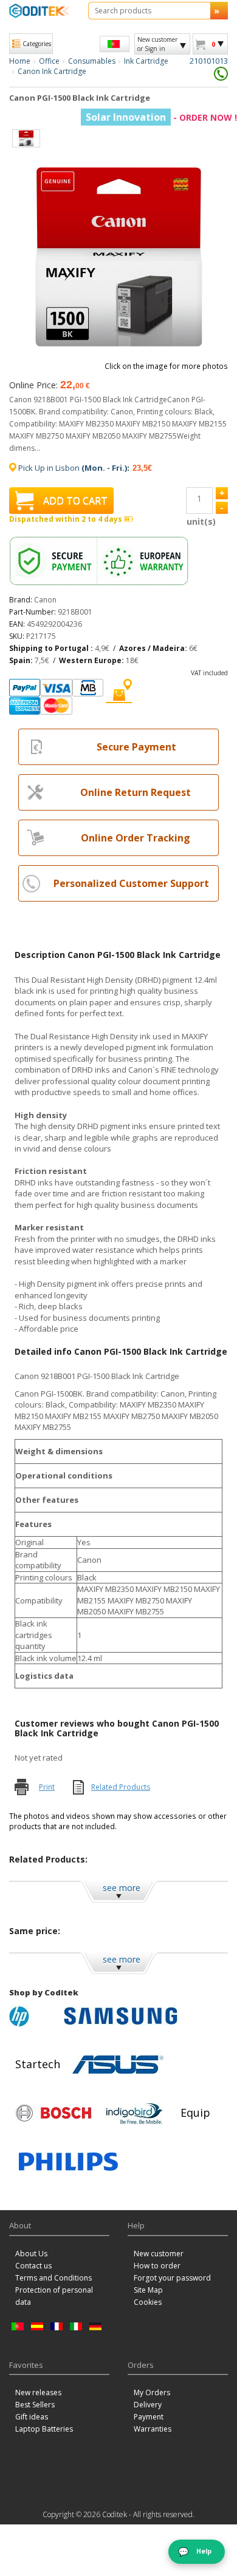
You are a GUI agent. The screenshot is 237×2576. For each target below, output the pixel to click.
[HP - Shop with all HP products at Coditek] (33, 2016)
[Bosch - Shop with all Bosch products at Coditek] (53, 2113)
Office (49, 61)
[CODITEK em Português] (115, 44)
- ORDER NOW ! (161, 117)
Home (20, 61)
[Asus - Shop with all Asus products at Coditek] (118, 2065)
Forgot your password (172, 2278)
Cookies (148, 2302)
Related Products (121, 1787)
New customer (159, 2254)
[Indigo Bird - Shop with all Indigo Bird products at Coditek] (134, 2113)
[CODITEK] (39, 11)
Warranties (153, 2429)
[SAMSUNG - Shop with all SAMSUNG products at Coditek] (121, 2016)
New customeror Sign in (157, 44)
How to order (157, 2266)
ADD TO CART (75, 501)
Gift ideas (32, 2417)
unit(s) (199, 521)
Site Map (148, 2290)
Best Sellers (35, 2405)
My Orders (152, 2392)
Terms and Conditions (53, 2278)
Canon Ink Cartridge (52, 71)
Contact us (33, 2266)
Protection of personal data (54, 2296)
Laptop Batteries (44, 2429)
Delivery (148, 2405)
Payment (149, 2417)
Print (47, 1787)
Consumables (92, 61)
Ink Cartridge (146, 61)
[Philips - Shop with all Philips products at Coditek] (68, 2162)
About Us (31, 2254)
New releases (38, 2392)
